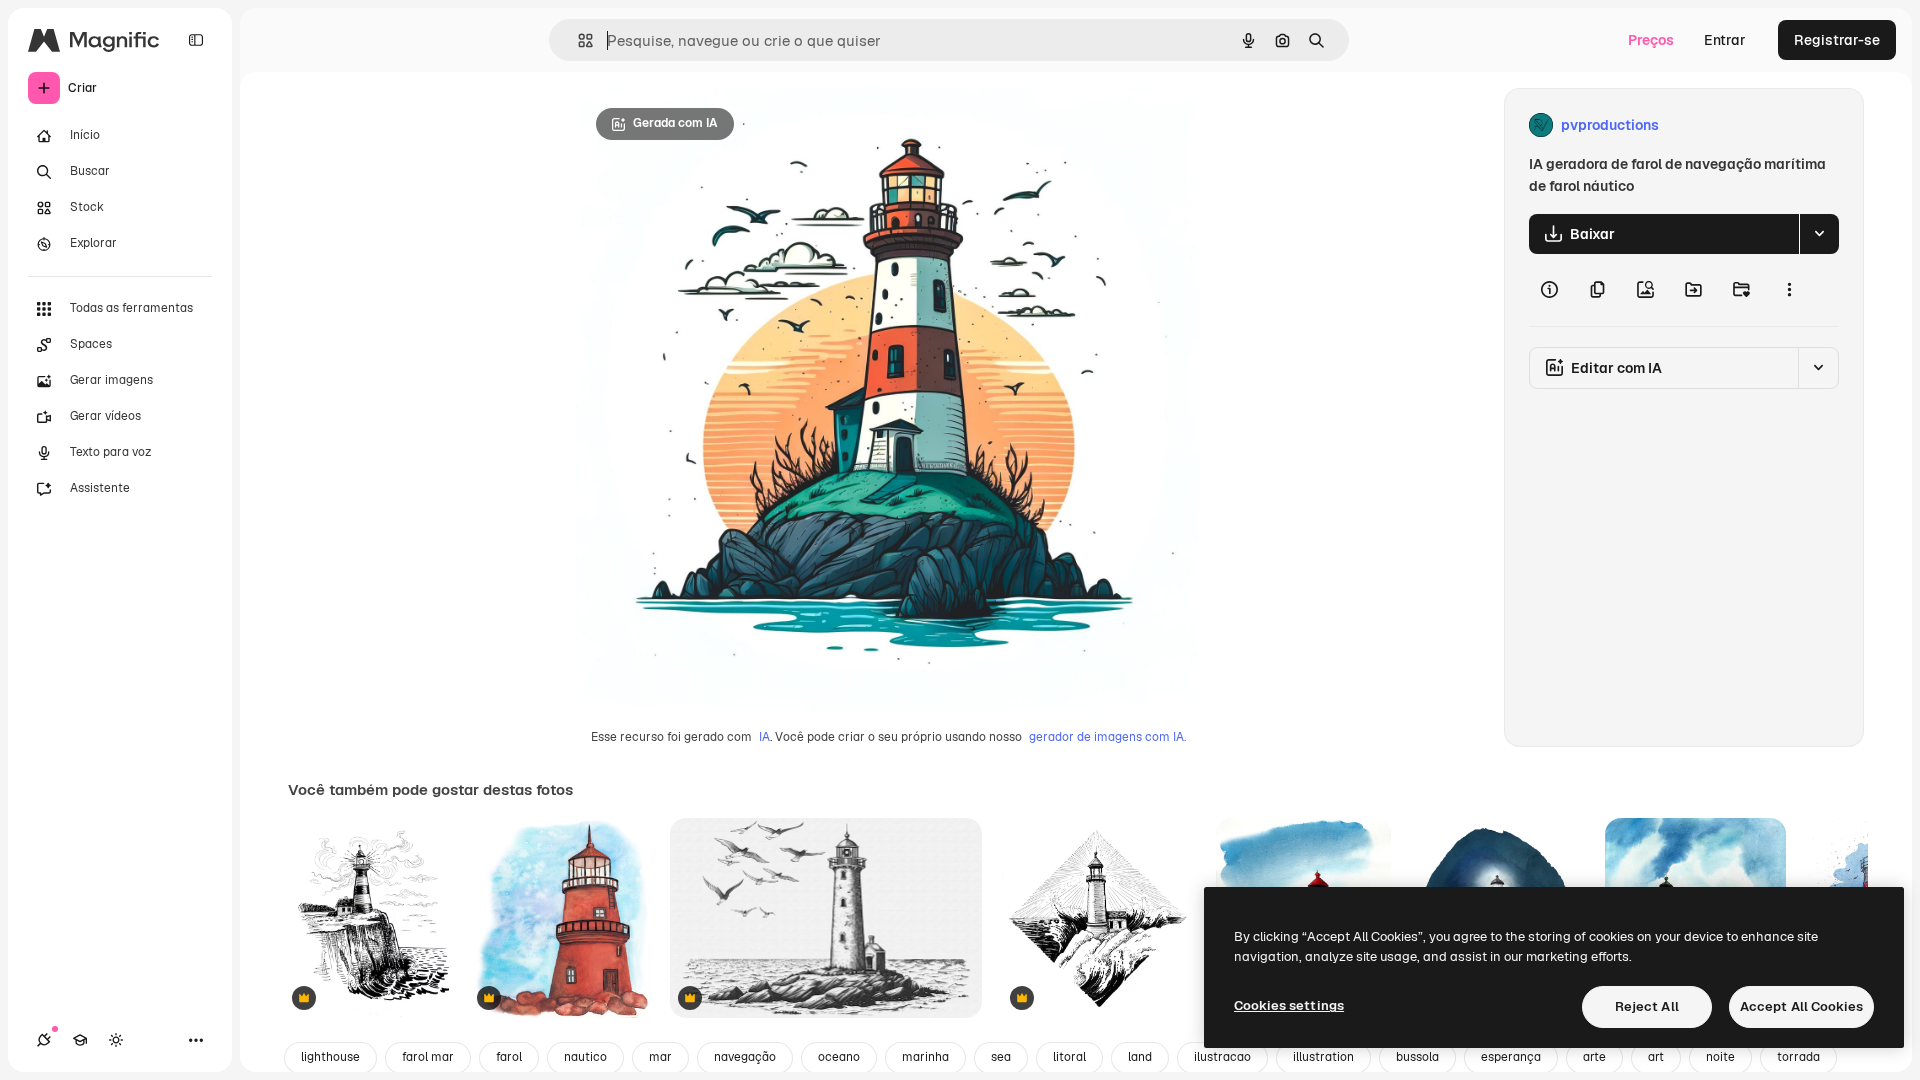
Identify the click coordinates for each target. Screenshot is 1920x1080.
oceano (839, 1057)
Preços (1651, 40)
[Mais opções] (1789, 290)
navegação (745, 1057)
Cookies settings (1289, 1005)
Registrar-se (1837, 40)
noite (1720, 1057)
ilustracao (1222, 1057)
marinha (925, 1057)
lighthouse (330, 1057)
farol (509, 1057)
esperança (1511, 1057)
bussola (1417, 1057)
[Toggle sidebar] (196, 40)
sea (1001, 1057)
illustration (1323, 1057)
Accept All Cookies (1801, 1006)
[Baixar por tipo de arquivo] (1819, 234)
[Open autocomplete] (577, 40)
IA (764, 737)
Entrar (1725, 40)
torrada (1798, 1057)
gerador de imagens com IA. (1107, 737)
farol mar (428, 1057)
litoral (1069, 1057)
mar (660, 1057)
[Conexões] (44, 1040)
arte (1594, 1057)
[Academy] (80, 1040)
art (1656, 1057)
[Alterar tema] (116, 1040)
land (1140, 1057)
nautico (585, 1057)
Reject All (1647, 1006)
